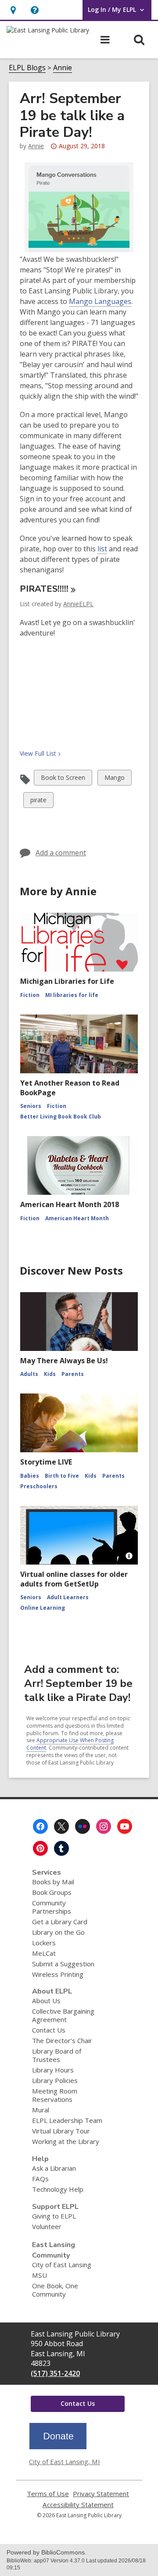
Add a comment (61, 853)
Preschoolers (39, 1486)
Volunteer (47, 2226)
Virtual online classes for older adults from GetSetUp (74, 1579)
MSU (39, 2275)
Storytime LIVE (46, 1462)
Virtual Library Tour (61, 2131)
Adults (29, 1374)
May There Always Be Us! (64, 1361)
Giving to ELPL (54, 2216)
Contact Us (49, 2030)
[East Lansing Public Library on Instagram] (104, 1826)
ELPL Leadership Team (67, 2120)
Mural (41, 2110)
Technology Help (58, 2189)
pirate (38, 802)
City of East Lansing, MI (65, 2462)
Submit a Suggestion (63, 1964)
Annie (63, 68)
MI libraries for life (72, 995)
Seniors (31, 1106)
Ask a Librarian (54, 2168)
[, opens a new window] (58, 2447)
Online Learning (43, 1608)
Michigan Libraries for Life (67, 981)
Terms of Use (48, 2494)
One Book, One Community (55, 2290)
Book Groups (52, 1892)
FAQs (40, 2179)
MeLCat (44, 1953)
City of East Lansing (62, 2265)
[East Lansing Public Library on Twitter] (61, 1826)
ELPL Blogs (27, 68)
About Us (46, 2001)
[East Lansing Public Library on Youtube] (125, 1826)
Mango (114, 779)
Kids (50, 1374)
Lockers (44, 1943)
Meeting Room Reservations (55, 2095)
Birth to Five (62, 1476)
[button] (34, 10)
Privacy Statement (101, 2494)
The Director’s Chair (62, 2040)
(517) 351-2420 (55, 2373)
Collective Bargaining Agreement (63, 2015)
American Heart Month (77, 1218)
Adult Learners (68, 1597)
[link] (13, 10)
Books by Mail (53, 1882)
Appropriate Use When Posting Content (70, 1744)
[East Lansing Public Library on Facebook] (40, 1826)
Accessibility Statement (78, 2505)
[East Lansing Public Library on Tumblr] (61, 1848)
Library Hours (53, 2070)
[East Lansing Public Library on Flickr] (83, 1826)
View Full (38, 753)
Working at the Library (66, 2141)
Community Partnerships (52, 1907)
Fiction (30, 995)
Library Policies (55, 2080)
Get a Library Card (60, 1922)
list (102, 549)
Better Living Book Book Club (61, 1117)
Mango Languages (100, 301)
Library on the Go (58, 1932)
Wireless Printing (58, 1974)
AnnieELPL (78, 604)
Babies (30, 1476)
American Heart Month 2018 (70, 1204)
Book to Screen (63, 779)
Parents (73, 1374)
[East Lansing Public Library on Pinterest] (40, 1848)
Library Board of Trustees (57, 2055)
